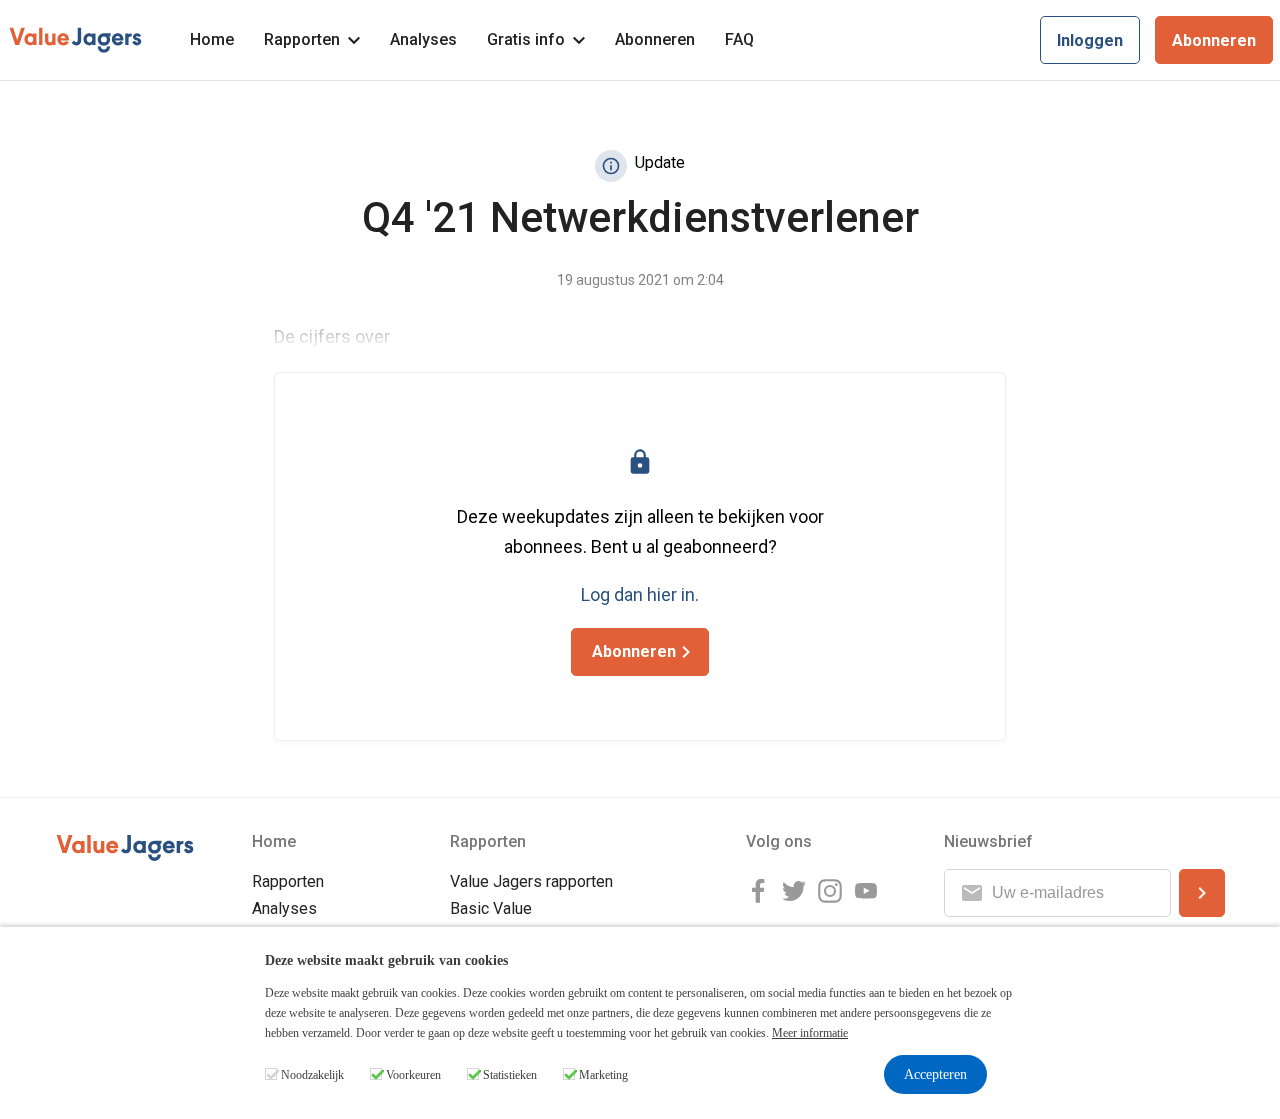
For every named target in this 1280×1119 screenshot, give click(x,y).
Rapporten (302, 39)
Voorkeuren (413, 1075)
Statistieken (510, 1075)
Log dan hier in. (640, 594)
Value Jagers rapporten (531, 881)
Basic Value (491, 908)
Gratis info (526, 39)
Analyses (423, 39)
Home (212, 39)
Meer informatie (810, 1033)
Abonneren (655, 39)
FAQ (739, 39)
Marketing (603, 1075)
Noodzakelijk (312, 1075)
